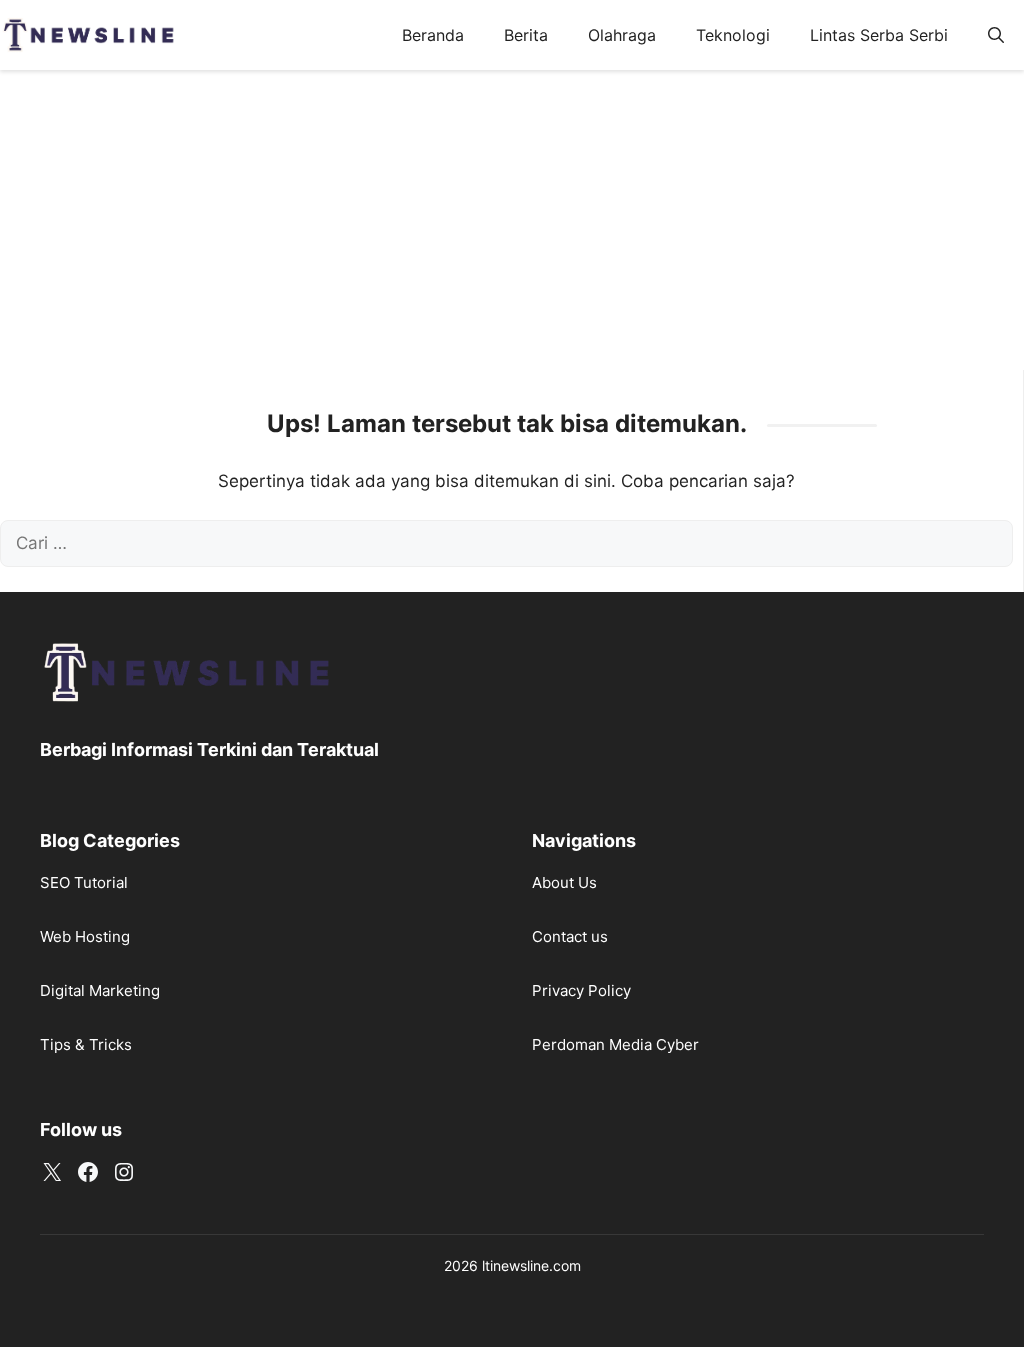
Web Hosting (85, 936)
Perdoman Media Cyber (615, 1044)
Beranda (433, 35)
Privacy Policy (581, 990)
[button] (996, 35)
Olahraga (622, 35)
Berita (526, 35)
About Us (564, 882)
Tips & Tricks (86, 1044)
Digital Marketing (100, 990)
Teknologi (733, 35)
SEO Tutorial (84, 882)
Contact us (570, 936)
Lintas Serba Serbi (879, 35)
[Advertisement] (512, 220)
